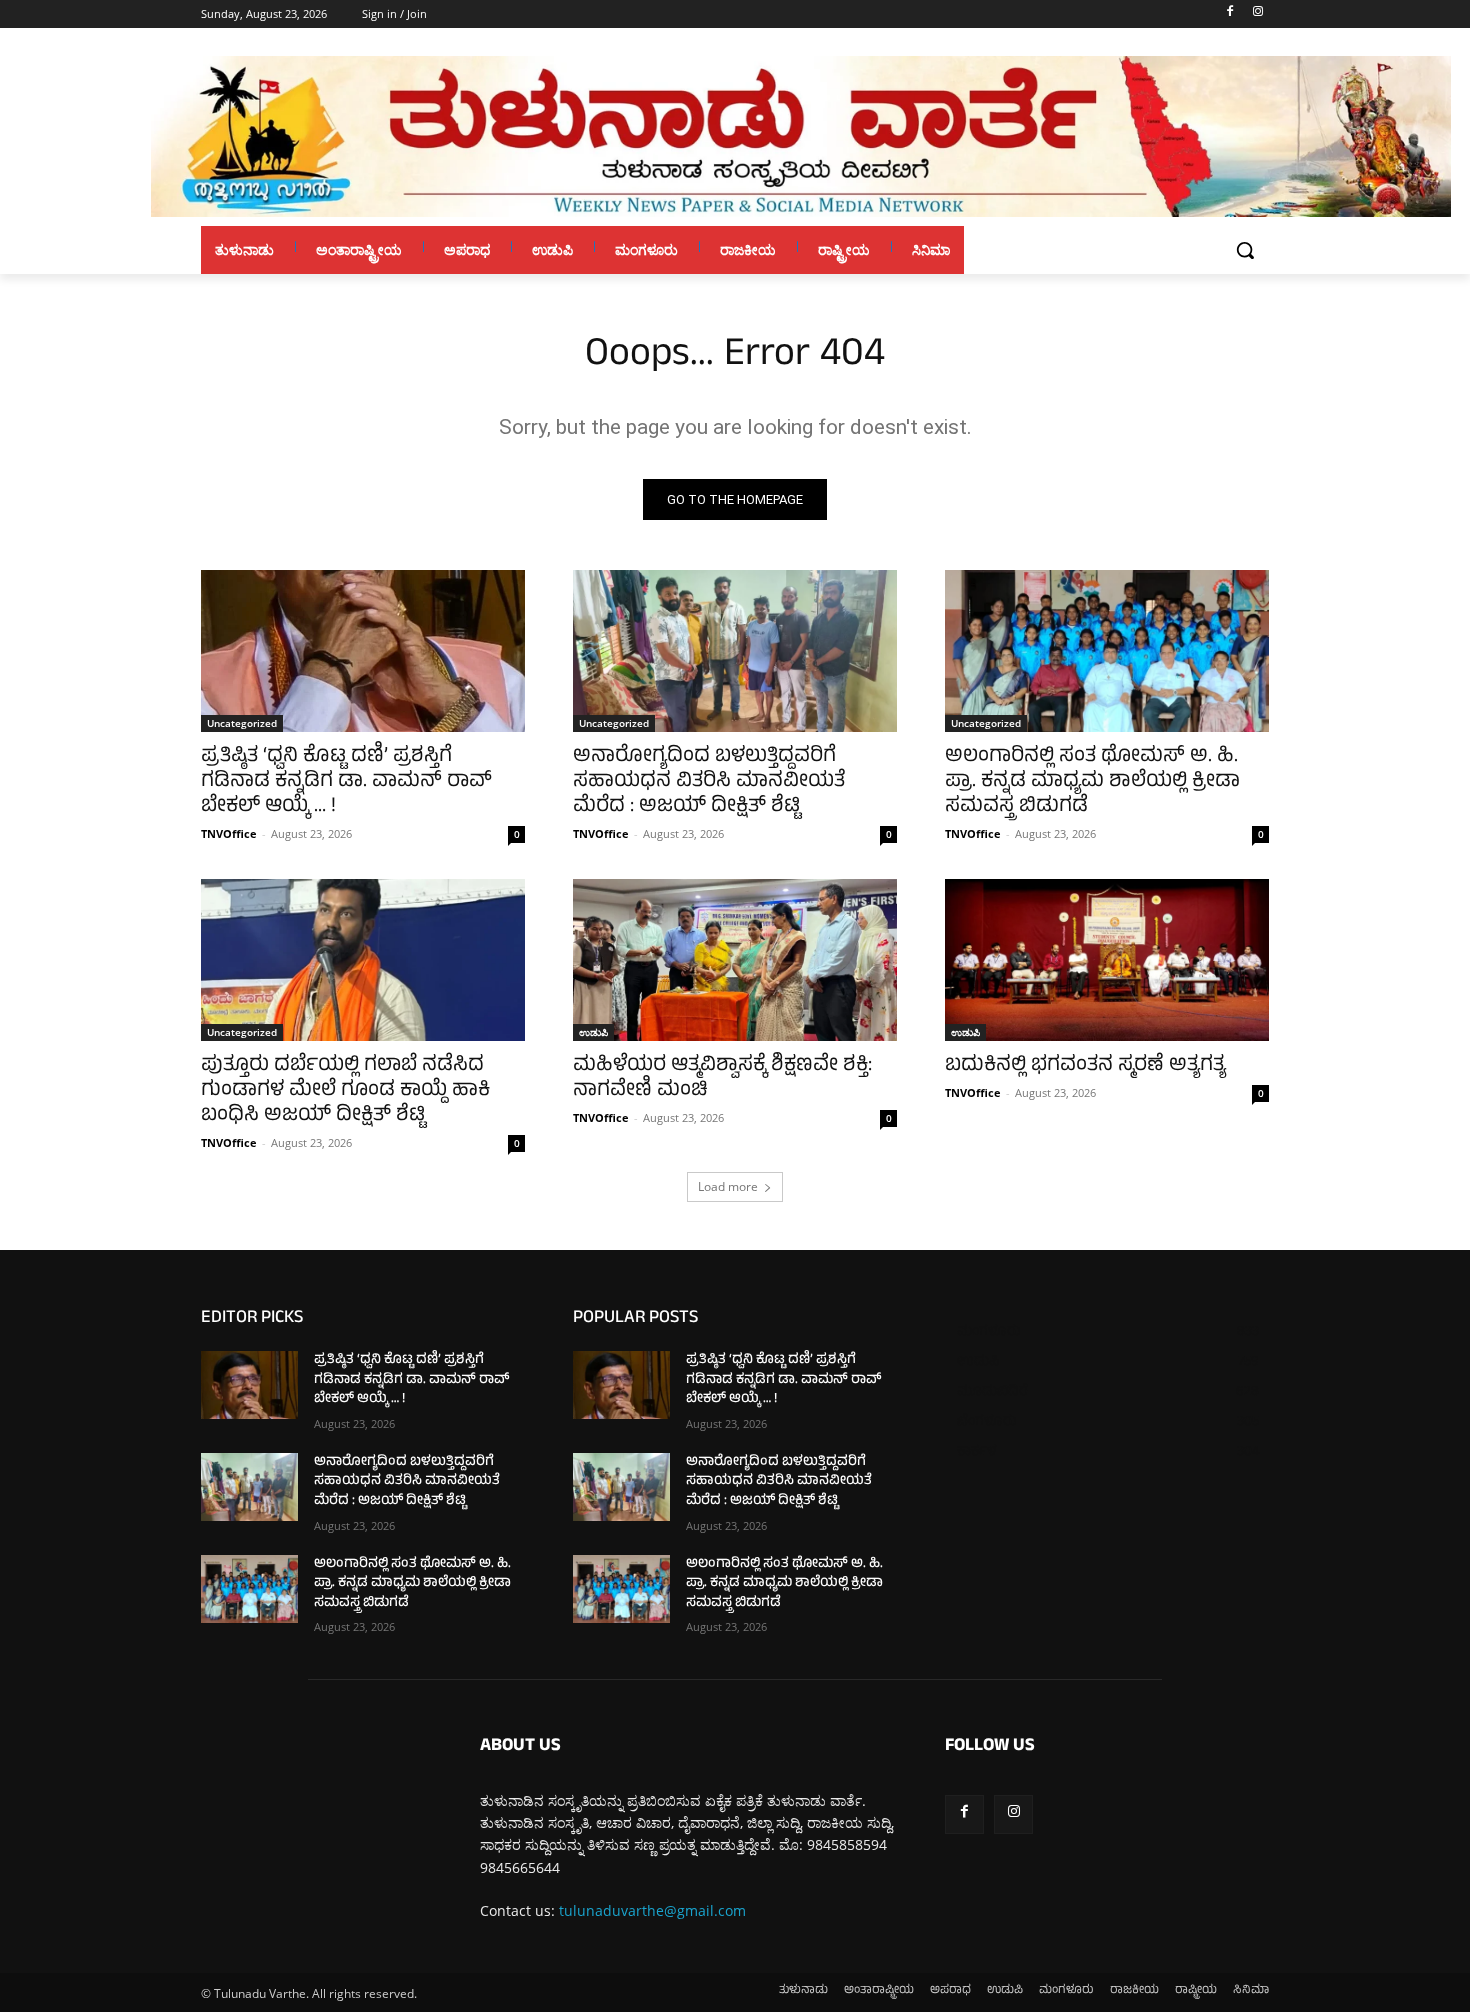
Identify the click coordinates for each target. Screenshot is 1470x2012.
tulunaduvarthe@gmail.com (652, 1910)
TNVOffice (229, 833)
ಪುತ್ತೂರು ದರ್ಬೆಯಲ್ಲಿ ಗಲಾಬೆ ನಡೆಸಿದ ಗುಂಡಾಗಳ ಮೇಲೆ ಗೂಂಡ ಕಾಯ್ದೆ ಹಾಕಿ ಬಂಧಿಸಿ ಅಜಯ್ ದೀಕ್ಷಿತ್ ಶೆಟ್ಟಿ (345, 1091)
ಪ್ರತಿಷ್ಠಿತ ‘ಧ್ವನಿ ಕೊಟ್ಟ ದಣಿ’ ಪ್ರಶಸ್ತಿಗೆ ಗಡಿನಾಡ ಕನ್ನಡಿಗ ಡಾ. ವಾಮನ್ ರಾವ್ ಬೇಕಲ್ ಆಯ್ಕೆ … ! (346, 782)
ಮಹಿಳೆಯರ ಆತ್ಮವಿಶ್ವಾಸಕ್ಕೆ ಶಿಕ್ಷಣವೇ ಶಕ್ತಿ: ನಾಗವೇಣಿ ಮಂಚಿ (722, 1079)
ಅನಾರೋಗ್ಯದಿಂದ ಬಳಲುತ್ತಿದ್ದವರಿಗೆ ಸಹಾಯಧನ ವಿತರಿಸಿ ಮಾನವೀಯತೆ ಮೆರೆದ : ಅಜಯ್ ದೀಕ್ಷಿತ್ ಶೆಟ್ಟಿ (709, 782)
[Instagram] (1257, 14)
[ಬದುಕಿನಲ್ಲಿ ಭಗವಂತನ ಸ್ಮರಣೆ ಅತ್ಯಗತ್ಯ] (1107, 960)
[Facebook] (1229, 14)
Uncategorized (242, 723)
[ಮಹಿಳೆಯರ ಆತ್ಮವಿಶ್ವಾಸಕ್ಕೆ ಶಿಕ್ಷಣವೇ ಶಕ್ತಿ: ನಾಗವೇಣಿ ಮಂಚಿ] (735, 960)
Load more (728, 1186)
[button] (1245, 250)
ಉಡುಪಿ (593, 1032)
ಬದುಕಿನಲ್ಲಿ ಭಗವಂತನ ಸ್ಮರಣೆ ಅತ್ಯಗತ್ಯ (1085, 1066)
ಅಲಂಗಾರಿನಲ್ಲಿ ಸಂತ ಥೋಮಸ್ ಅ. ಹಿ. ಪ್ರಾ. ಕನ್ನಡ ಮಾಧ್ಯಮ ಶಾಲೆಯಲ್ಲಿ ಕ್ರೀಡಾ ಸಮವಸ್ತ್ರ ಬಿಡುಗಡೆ (1092, 782)
